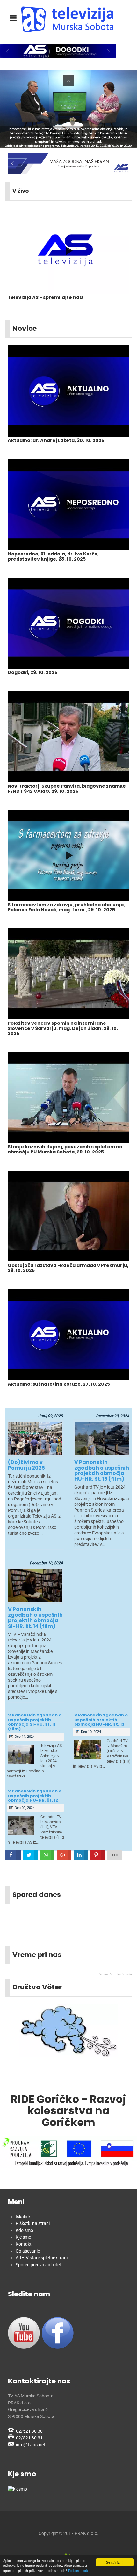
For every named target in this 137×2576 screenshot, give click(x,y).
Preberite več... (79, 2570)
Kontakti (24, 2244)
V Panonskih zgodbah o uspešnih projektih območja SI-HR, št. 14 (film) (35, 1618)
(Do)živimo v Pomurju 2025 (26, 1465)
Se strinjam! (115, 2562)
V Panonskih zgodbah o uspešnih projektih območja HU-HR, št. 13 (101, 1720)
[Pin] (98, 1855)
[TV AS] (68, 19)
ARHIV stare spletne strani (42, 2258)
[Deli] (13, 1855)
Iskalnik (23, 2217)
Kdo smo (24, 2230)
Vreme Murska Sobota (115, 1974)
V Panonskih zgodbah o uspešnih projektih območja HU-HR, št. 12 (35, 1796)
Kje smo (23, 2237)
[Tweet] (30, 1855)
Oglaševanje (28, 2251)
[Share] (47, 1855)
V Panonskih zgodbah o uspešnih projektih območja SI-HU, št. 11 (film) (35, 1722)
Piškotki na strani (33, 2223)
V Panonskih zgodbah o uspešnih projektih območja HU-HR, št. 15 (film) (102, 1471)
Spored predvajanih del (38, 2265)
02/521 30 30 (29, 2431)
